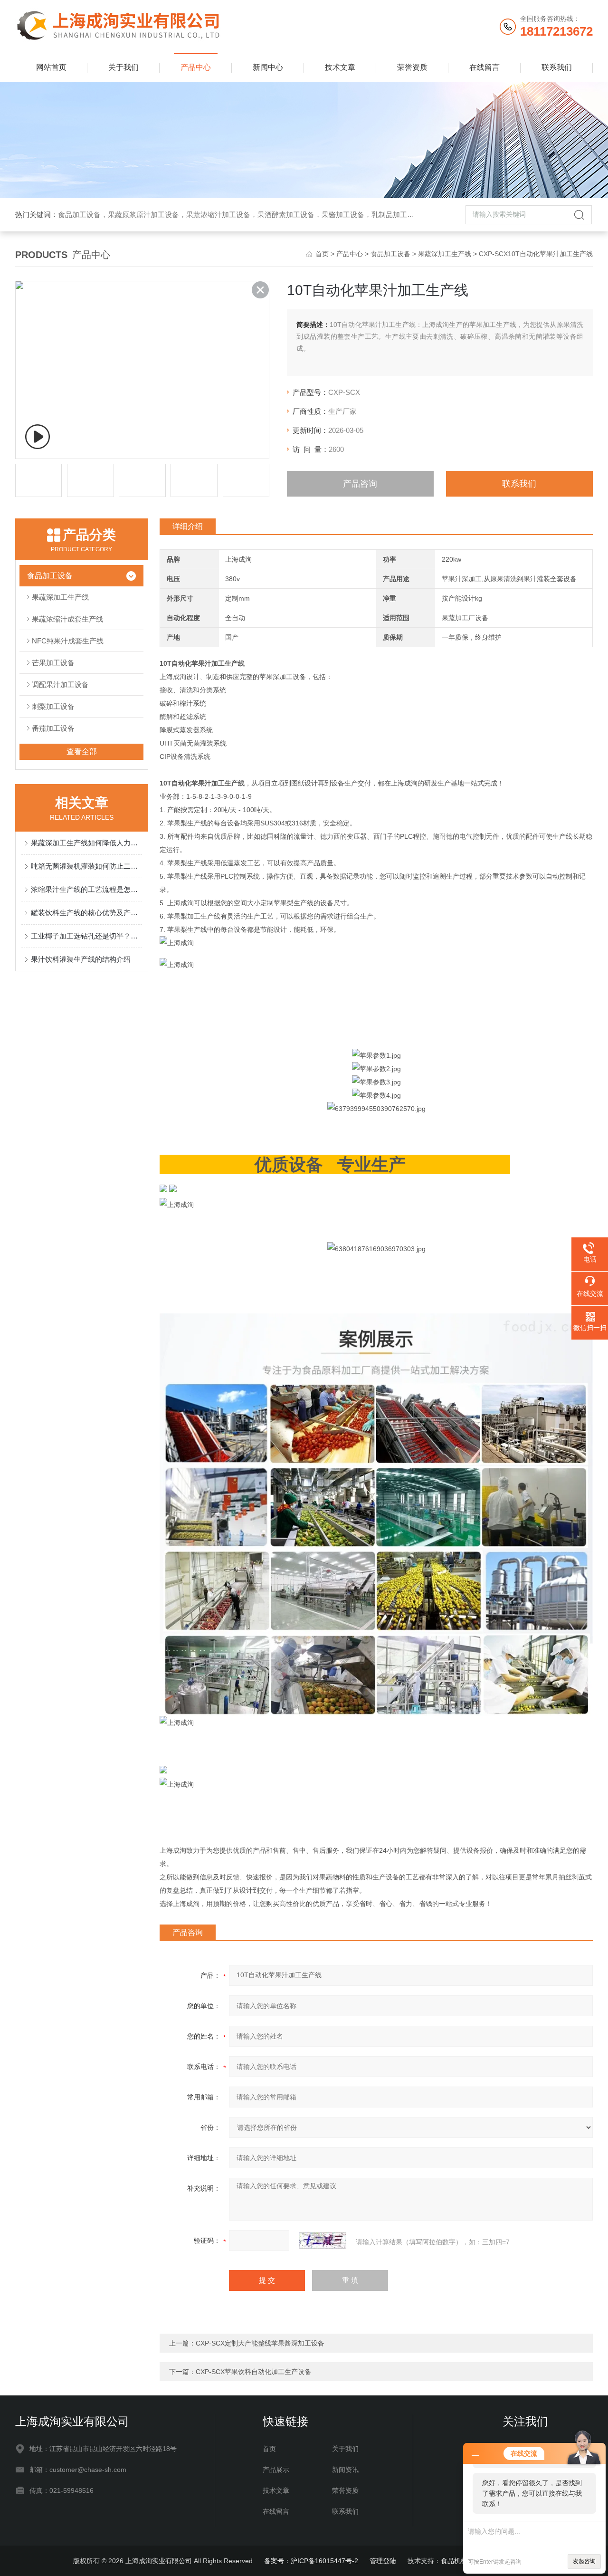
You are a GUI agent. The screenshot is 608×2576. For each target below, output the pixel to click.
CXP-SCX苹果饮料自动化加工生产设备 (253, 2372)
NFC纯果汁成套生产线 (68, 641)
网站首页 (51, 67)
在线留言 (484, 67)
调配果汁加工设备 (60, 685)
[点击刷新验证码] (323, 2241)
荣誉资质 (412, 67)
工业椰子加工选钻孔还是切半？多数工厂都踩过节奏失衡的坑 (86, 936)
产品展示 (276, 2470)
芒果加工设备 (53, 663)
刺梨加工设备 (53, 706)
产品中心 (196, 67)
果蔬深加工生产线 (445, 254)
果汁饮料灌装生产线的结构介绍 (81, 959)
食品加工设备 (390, 254)
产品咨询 (360, 484)
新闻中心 (268, 67)
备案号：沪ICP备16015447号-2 (311, 2561)
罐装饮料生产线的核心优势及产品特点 (86, 913)
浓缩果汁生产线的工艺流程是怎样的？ (86, 889)
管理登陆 (383, 2561)
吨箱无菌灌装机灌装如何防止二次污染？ (86, 866)
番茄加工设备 (53, 728)
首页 (322, 254)
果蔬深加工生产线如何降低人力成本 (86, 843)
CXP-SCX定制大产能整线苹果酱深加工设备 (260, 2343)
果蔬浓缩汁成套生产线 (67, 619)
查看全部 (82, 752)
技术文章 (340, 67)
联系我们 (557, 67)
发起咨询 (584, 2561)
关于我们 (123, 67)
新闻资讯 (345, 2470)
